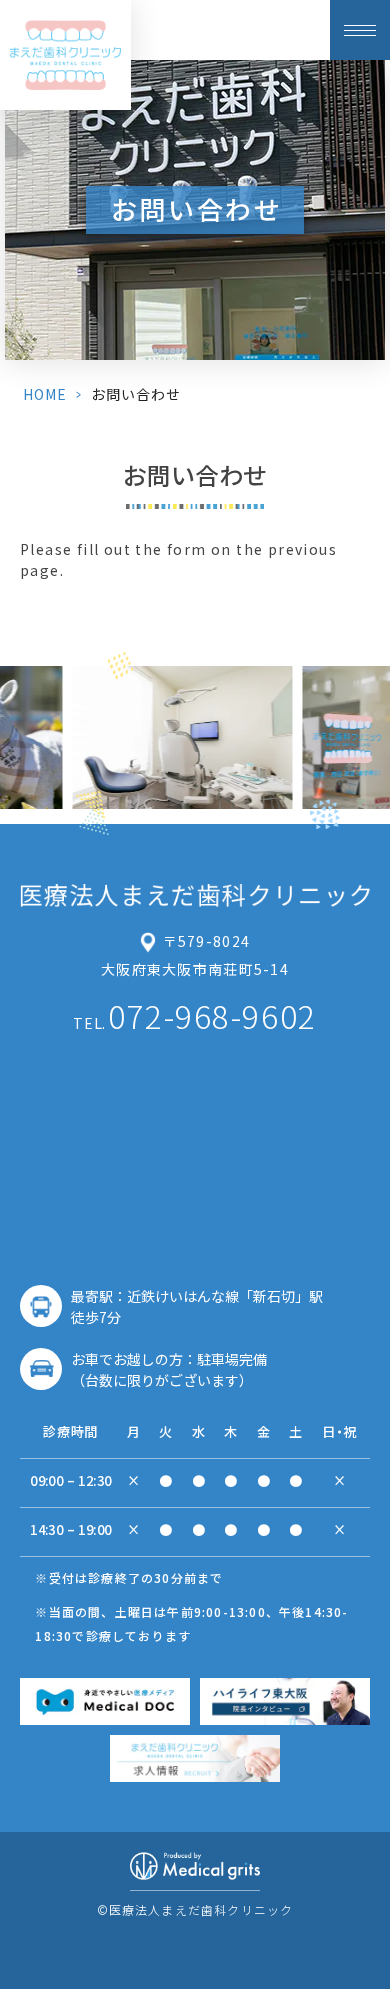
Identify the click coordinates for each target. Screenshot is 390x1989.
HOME (45, 394)
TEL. (194, 1015)
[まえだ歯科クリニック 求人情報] (195, 1758)
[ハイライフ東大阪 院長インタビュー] (285, 1701)
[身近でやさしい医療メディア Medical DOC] (105, 1701)
